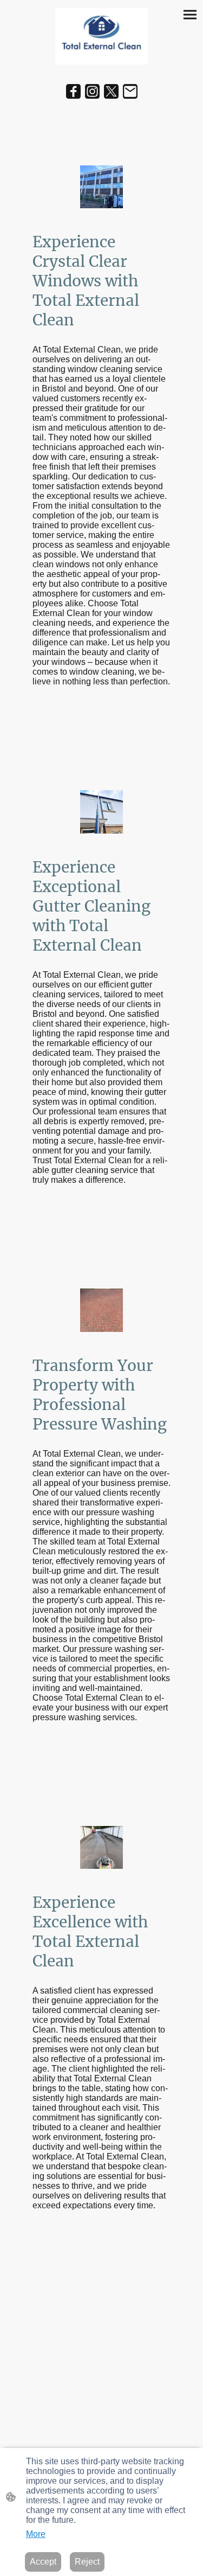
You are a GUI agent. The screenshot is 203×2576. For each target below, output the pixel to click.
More (36, 2534)
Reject (87, 2562)
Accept (43, 2562)
